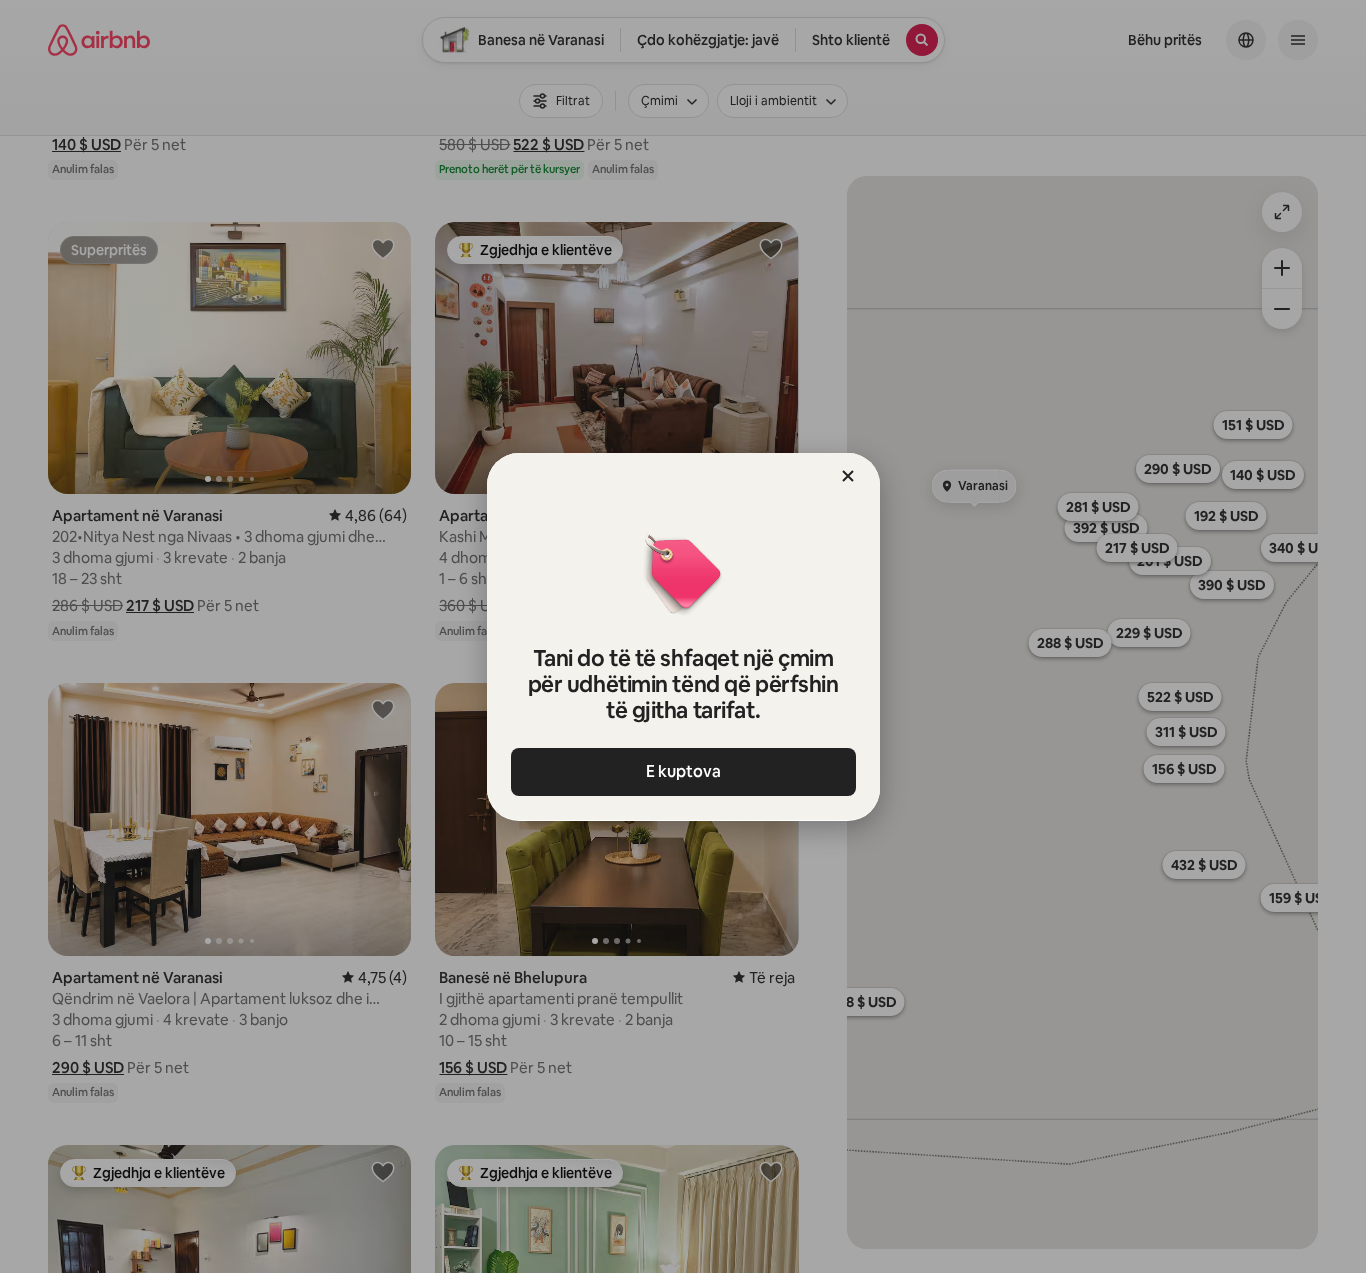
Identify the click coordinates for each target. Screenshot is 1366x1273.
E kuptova (683, 771)
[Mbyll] (848, 476)
